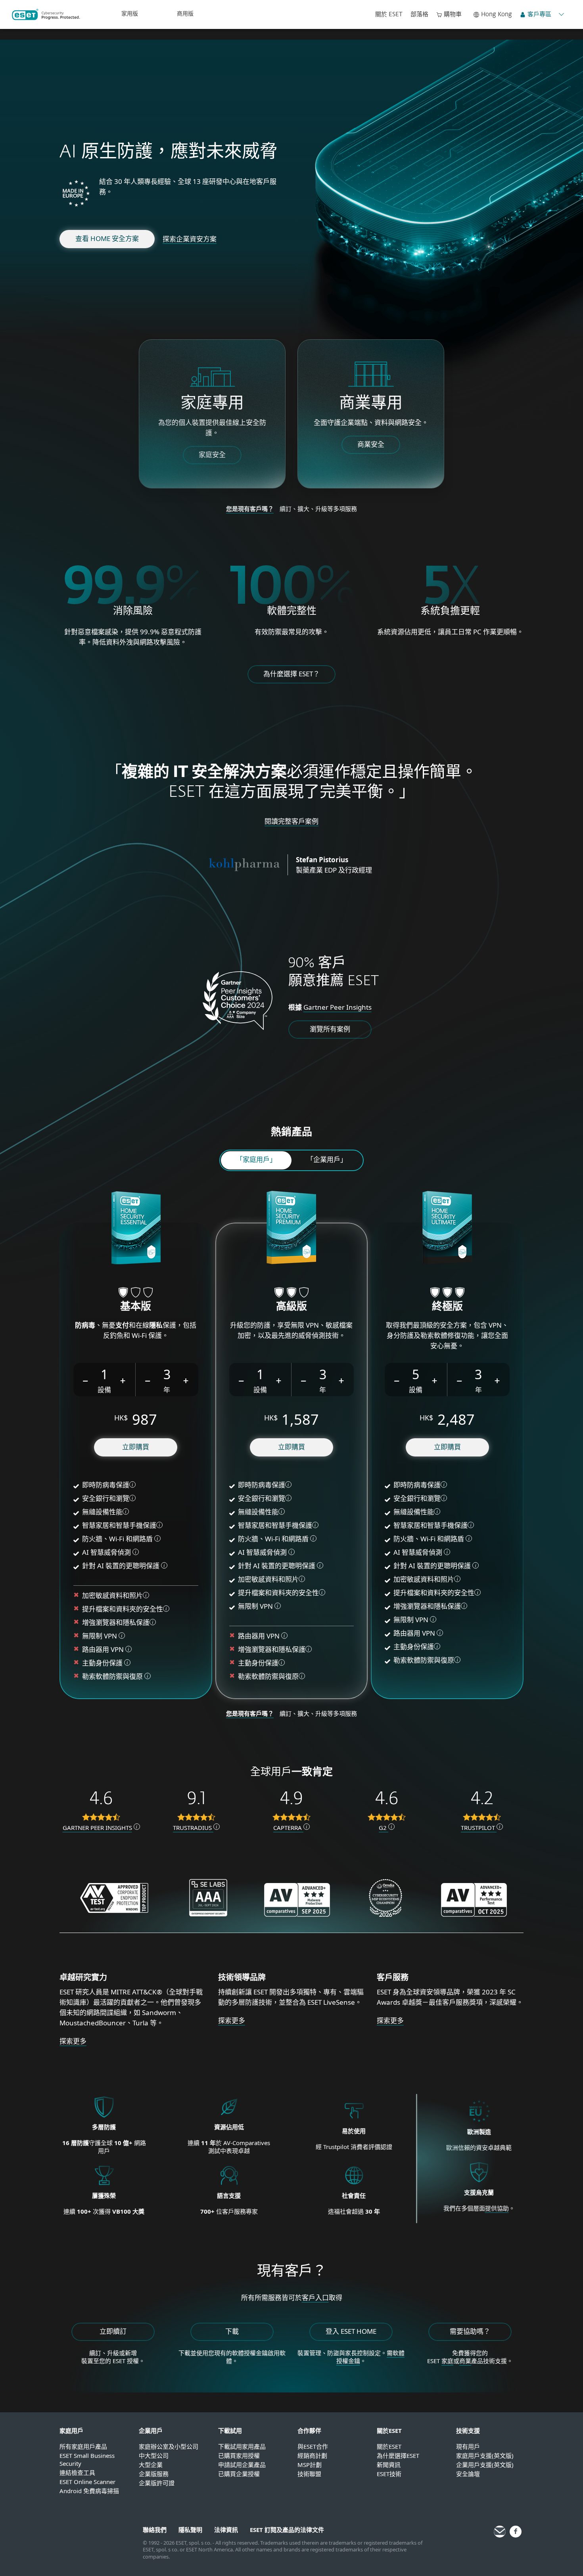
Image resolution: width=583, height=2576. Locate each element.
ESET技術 (389, 2474)
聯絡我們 (155, 2530)
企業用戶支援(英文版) (485, 2465)
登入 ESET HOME (351, 2331)
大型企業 (151, 2465)
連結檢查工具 (77, 2473)
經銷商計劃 (312, 2455)
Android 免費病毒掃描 (89, 2491)
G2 (384, 1828)
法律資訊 (226, 2530)
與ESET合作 (313, 2446)
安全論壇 (468, 2474)
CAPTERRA (288, 1828)
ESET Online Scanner (87, 2482)
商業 (465, 2361)
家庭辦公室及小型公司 (169, 2446)
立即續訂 (113, 2331)
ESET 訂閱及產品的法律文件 (287, 2530)
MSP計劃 (310, 2465)
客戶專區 (539, 14)
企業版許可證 (157, 2483)
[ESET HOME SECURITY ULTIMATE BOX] (447, 1229)
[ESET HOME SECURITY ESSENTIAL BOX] (136, 1229)
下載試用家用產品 (242, 2446)
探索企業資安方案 (190, 239)
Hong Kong (497, 14)
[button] (86, 1380)
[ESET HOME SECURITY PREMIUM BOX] (291, 1229)
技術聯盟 (309, 2474)
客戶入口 (315, 2298)
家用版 (130, 14)
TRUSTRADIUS (193, 1828)
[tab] (256, 1160)
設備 (104, 1390)
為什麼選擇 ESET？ (291, 674)
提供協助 (497, 2208)
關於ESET (389, 2446)
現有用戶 (468, 2446)
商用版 (185, 14)
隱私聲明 (190, 2530)
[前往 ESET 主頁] (46, 14)
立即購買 (136, 1447)
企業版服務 (154, 2474)
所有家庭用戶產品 (83, 2446)
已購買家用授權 (239, 2455)
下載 (232, 2331)
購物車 (453, 14)
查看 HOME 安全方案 (107, 238)
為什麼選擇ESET (398, 2455)
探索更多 (73, 2041)
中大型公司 (154, 2455)
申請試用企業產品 (242, 2465)
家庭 (447, 2361)
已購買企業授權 (239, 2474)
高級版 (291, 1307)
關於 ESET (389, 14)
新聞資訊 (389, 2465)
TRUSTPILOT (479, 1828)
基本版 (136, 1307)
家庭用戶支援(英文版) (485, 2455)
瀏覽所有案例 (330, 1029)
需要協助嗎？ (470, 2331)
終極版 (447, 1307)
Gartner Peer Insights (338, 1007)
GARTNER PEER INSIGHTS (97, 1828)
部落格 (419, 14)
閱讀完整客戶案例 (291, 821)
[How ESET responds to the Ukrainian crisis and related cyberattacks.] (479, 2183)
